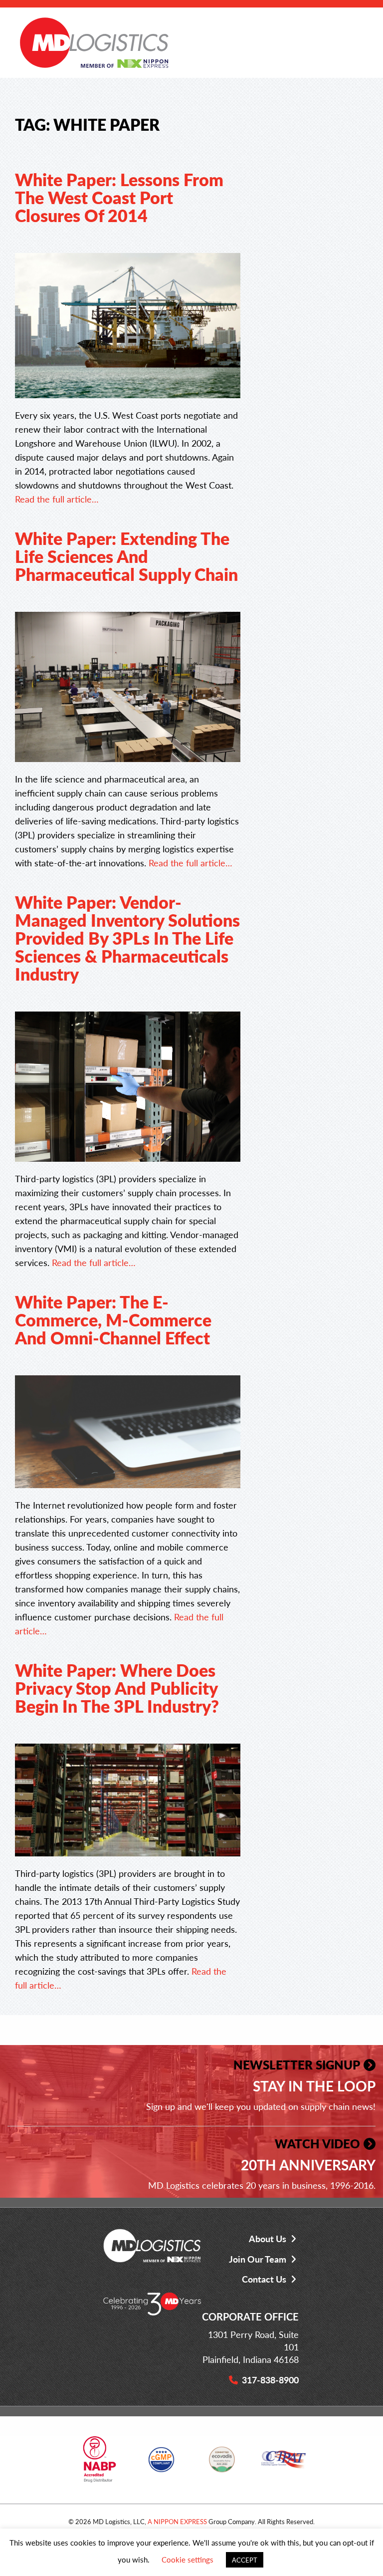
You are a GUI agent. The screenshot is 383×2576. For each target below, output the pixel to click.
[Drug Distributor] (99, 2463)
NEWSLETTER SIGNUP (297, 2064)
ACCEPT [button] (245, 2560)
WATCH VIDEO (317, 2143)
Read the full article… (57, 499)
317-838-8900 (270, 2380)
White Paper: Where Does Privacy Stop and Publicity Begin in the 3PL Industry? (117, 1688)
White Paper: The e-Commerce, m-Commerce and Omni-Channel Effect (113, 1319)
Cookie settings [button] (188, 2559)
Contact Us (264, 2279)
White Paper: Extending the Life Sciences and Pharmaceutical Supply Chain (126, 556)
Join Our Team (258, 2259)
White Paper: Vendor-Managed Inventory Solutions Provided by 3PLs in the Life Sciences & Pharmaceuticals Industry (127, 938)
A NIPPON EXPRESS (177, 2521)
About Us (268, 2238)
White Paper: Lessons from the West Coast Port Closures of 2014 (119, 197)
